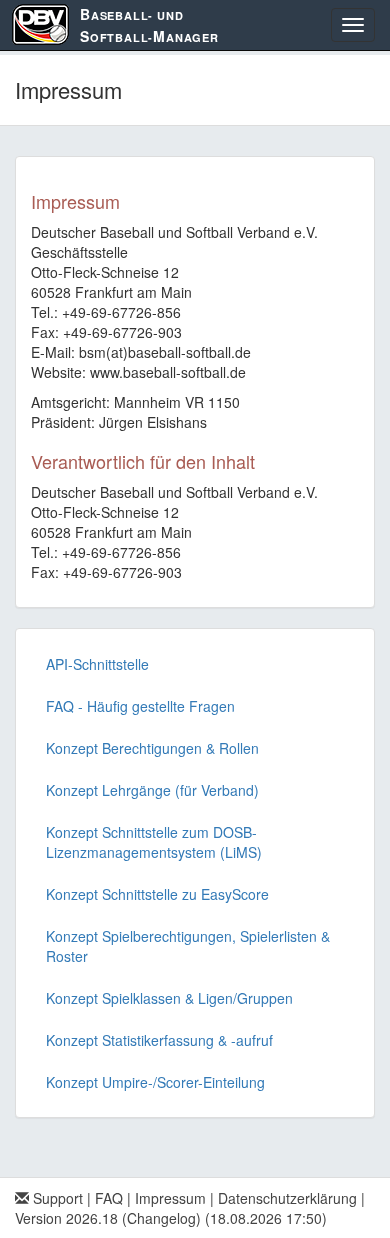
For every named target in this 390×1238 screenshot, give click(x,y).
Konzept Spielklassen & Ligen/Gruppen (169, 998)
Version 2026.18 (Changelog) (108, 1218)
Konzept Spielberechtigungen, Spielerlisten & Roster (188, 946)
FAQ (109, 1198)
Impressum (170, 1198)
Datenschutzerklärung (287, 1198)
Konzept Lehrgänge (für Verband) (152, 790)
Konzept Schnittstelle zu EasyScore (157, 894)
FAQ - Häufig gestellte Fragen (140, 706)
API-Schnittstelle (97, 664)
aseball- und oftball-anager (149, 25)
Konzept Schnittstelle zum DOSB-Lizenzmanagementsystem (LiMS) (154, 842)
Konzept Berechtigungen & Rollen (152, 748)
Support (56, 1198)
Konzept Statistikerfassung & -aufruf (159, 1040)
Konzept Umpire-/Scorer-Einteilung (155, 1082)
